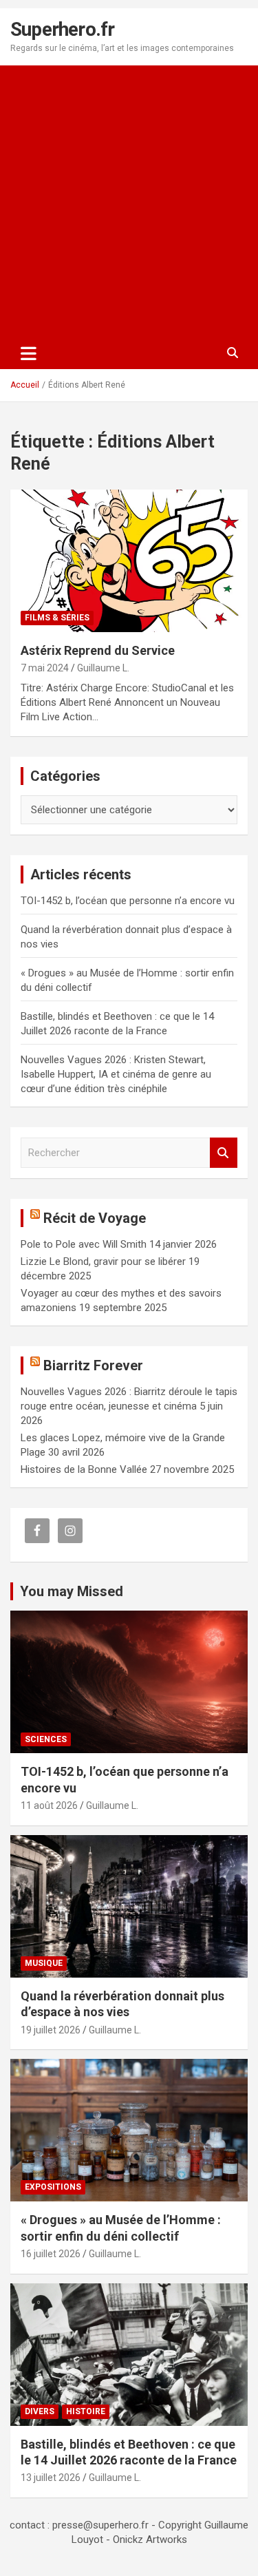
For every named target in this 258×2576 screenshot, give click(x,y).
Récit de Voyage (95, 1218)
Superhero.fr (62, 29)
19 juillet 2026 (51, 2030)
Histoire (86, 2411)
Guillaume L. (103, 668)
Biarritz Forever (93, 1365)
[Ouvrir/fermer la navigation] (29, 353)
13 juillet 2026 (51, 2478)
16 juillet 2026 (51, 2254)
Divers (40, 2411)
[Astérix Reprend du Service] (129, 561)
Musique (44, 1963)
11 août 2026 (49, 1805)
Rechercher (224, 1153)
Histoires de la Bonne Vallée (84, 1469)
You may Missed (72, 1591)
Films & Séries (57, 618)
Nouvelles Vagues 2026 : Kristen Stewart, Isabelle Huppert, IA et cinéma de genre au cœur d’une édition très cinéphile (116, 1074)
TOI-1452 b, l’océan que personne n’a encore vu (128, 901)
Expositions (53, 2187)
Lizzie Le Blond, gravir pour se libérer (103, 1261)
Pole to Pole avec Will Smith (84, 1244)
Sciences (46, 1739)
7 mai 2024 (45, 668)
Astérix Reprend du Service (98, 650)
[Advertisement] (129, 201)
